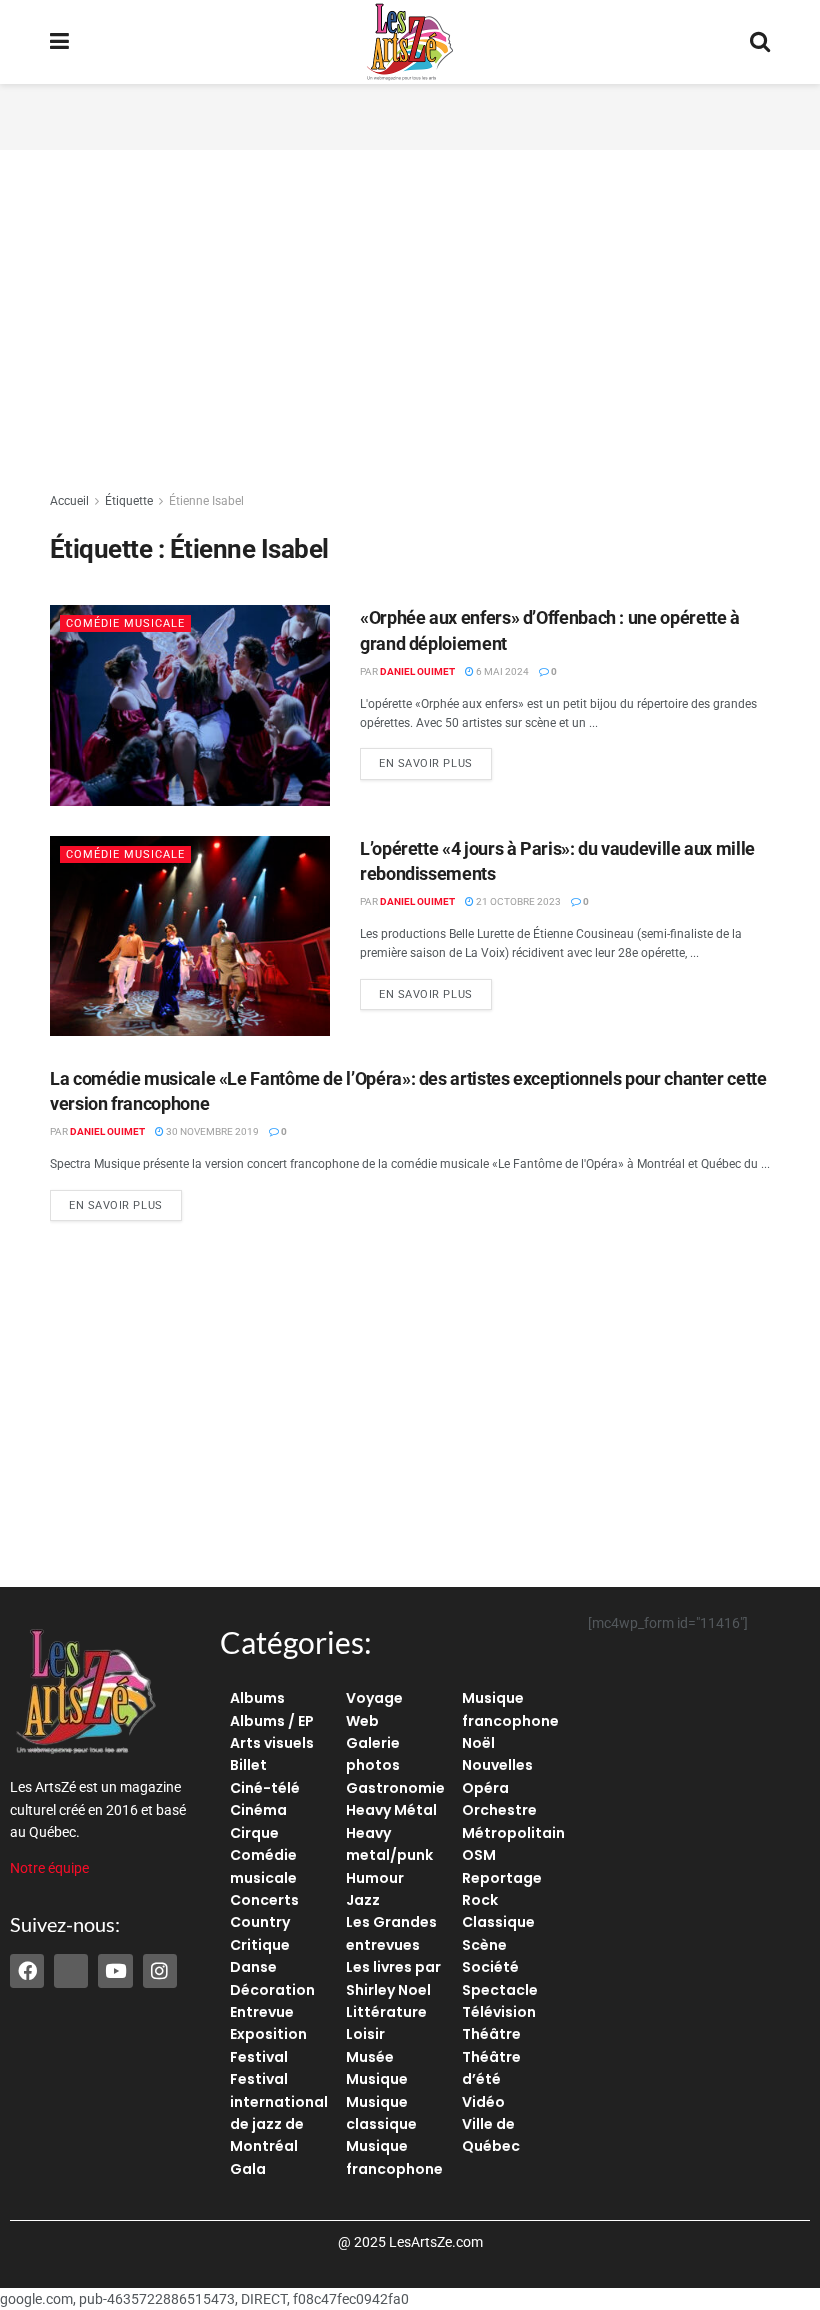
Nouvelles (497, 1765)
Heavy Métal (391, 1810)
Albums (257, 1698)
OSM (479, 1855)
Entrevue (262, 2012)
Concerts (264, 1900)
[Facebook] (27, 1971)
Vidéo (483, 2102)
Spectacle (500, 1990)
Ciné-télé (265, 1788)
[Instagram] (160, 1971)
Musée (370, 2057)
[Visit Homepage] (410, 42)
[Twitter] (71, 1971)
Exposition (268, 2034)
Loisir (365, 2034)
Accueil (69, 501)
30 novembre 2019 (211, 1131)
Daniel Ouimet (417, 671)
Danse (253, 1967)
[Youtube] (115, 1971)
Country (260, 1922)
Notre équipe (49, 1868)
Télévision (499, 2012)
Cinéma (258, 1810)
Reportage (502, 1878)
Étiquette (129, 501)
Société (490, 1967)
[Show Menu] (59, 42)
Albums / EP (272, 1721)
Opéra (485, 1788)
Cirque (254, 1833)
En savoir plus (435, 759)
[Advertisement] (410, 114)
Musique (377, 2079)
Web (362, 1721)
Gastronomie (395, 1788)
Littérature (386, 2012)
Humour (375, 1878)
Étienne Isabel (206, 501)
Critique (260, 1945)
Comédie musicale (125, 623)
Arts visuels (272, 1743)
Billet (248, 1765)
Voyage (374, 1698)
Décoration (272, 1990)
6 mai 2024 (501, 671)
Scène (484, 1945)
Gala (248, 2169)
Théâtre (491, 2034)
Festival (259, 2057)
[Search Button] (760, 42)
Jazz (363, 1900)
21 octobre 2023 (517, 901)
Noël (478, 1743)
